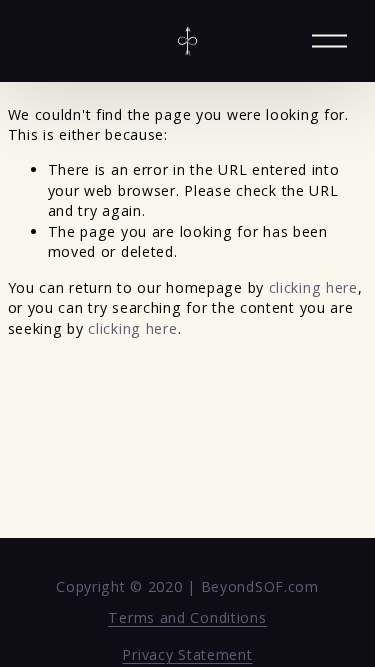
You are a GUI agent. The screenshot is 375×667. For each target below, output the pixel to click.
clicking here (313, 287)
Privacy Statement (187, 654)
